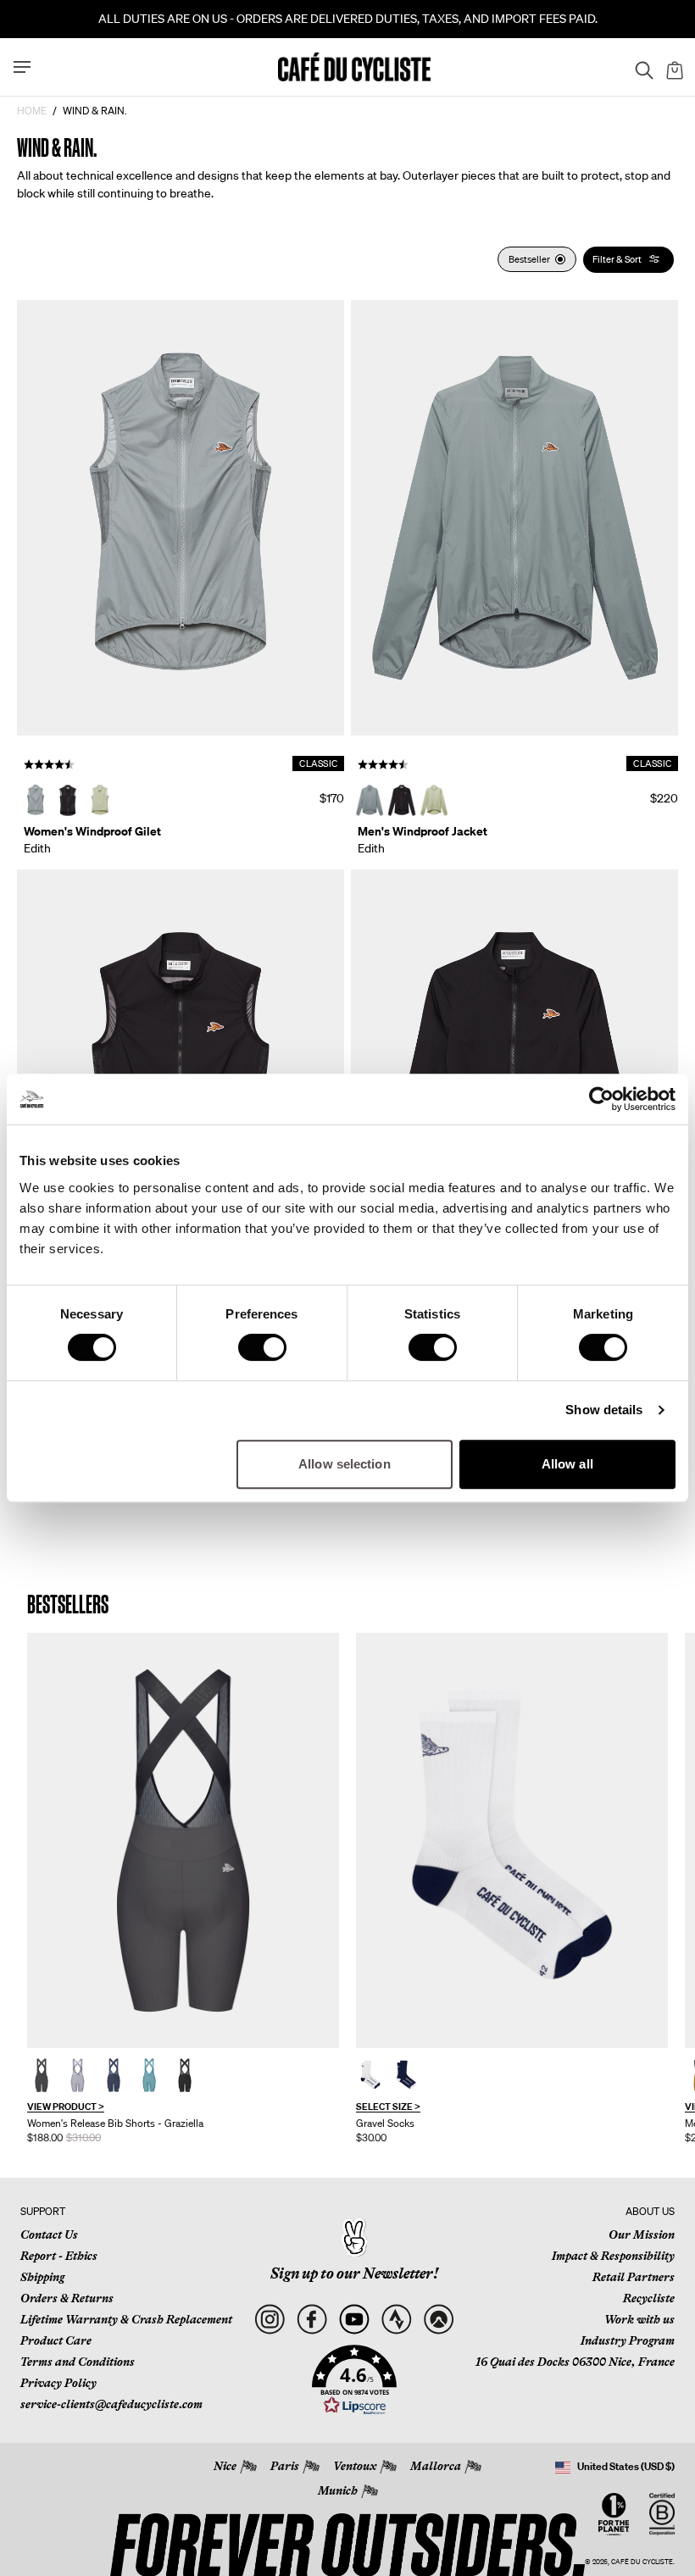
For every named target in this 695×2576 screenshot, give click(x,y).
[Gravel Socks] (512, 1841)
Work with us (639, 2319)
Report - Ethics (59, 2256)
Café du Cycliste (642, 2562)
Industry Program (628, 2340)
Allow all (567, 1464)
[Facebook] (311, 2320)
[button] (354, 2380)
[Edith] (181, 518)
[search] (639, 67)
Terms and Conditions (78, 2362)
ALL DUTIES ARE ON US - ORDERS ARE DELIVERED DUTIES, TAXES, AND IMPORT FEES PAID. (348, 19)
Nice (225, 2466)
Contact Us (49, 2235)
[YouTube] (354, 2320)
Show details (604, 1410)
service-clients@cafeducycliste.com (111, 2404)
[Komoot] (439, 2320)
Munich (338, 2490)
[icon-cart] (673, 67)
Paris (285, 2466)
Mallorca (436, 2466)
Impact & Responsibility (613, 2256)
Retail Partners (634, 2277)
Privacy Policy (58, 2383)
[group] (183, 1889)
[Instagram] (269, 2320)
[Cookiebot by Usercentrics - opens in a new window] (601, 1099)
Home (32, 111)
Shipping (42, 2277)
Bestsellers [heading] (68, 1604)
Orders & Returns (67, 2298)
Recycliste (649, 2298)
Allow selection (345, 1464)
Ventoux (355, 2466)
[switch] (262, 1347)
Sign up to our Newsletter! (354, 2273)
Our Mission (642, 2235)
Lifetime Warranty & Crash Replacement (126, 2319)
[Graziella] (183, 1841)
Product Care (56, 2340)
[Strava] (396, 2320)
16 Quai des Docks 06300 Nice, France (575, 2362)
